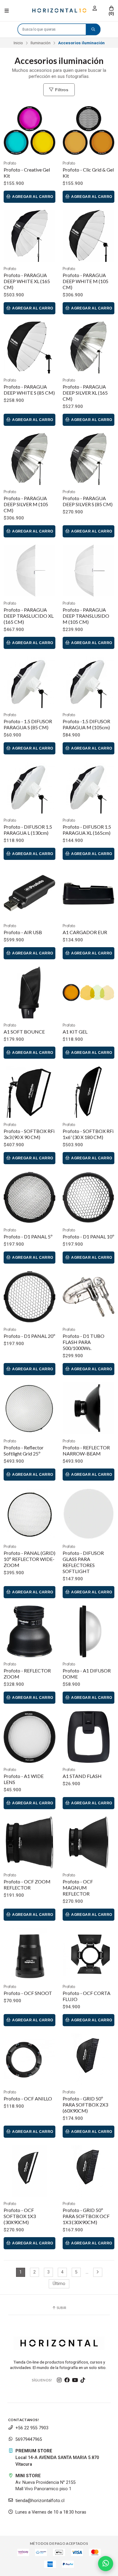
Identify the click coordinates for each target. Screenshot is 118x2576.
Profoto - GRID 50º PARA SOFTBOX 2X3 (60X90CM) (85, 2105)
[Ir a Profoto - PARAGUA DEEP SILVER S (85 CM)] (88, 459)
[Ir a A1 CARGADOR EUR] (88, 893)
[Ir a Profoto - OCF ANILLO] (29, 2059)
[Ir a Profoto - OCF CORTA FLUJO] (88, 1954)
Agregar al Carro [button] (32, 197)
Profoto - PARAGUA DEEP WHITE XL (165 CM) (27, 281)
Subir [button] (61, 2308)
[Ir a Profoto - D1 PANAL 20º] (29, 1297)
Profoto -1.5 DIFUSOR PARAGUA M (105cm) (86, 724)
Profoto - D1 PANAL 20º (29, 1336)
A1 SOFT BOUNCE (24, 1032)
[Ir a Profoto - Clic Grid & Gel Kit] (88, 130)
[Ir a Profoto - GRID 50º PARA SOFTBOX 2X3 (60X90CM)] (88, 2059)
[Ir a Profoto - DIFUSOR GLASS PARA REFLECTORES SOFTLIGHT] (88, 1514)
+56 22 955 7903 (32, 2428)
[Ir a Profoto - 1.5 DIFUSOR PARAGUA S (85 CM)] (29, 682)
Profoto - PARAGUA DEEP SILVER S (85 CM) (88, 501)
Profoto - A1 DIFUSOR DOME (87, 1674)
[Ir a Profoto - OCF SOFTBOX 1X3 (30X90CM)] (29, 2171)
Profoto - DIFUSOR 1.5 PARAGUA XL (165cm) (87, 830)
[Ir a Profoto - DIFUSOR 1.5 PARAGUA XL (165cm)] (88, 788)
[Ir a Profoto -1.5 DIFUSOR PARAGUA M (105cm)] (88, 682)
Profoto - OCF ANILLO (28, 2098)
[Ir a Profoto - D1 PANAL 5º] (29, 1197)
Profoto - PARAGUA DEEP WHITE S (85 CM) (29, 390)
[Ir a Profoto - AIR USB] (29, 893)
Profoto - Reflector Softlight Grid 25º (24, 1450)
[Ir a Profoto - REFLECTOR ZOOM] (29, 1631)
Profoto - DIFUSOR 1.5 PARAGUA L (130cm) (28, 830)
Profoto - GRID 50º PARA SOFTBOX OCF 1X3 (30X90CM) (86, 2216)
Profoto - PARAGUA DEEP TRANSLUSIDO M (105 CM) (86, 616)
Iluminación (41, 43)
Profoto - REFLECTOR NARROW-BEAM (86, 1450)
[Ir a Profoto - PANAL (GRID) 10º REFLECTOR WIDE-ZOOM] (29, 1514)
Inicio (18, 43)
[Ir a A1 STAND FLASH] (88, 1737)
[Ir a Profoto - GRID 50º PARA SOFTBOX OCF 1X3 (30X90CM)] (88, 2171)
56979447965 (29, 2439)
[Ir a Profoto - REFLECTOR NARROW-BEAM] (88, 1408)
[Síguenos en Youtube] (75, 2380)
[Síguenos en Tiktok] (83, 2380)
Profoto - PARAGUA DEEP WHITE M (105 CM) (85, 281)
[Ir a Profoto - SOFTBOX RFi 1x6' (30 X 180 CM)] (88, 1092)
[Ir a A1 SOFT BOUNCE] (29, 992)
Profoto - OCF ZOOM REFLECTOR (27, 1884)
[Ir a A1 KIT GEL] (88, 992)
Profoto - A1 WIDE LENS (24, 1779)
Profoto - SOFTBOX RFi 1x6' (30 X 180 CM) (88, 1134)
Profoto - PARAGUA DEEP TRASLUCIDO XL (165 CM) (29, 616)
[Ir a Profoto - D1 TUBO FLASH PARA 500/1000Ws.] (88, 1297)
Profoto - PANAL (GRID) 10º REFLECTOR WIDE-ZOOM (29, 1559)
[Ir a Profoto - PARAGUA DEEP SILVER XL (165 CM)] (88, 347)
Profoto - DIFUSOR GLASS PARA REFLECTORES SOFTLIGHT (83, 1562)
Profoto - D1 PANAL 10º (88, 1236)
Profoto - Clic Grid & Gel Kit (88, 173)
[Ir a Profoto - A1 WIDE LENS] (29, 1737)
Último (59, 2284)
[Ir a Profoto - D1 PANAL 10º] (88, 1197)
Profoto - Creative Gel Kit (27, 173)
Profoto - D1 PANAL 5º (28, 1236)
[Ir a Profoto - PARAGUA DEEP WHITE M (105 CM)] (88, 236)
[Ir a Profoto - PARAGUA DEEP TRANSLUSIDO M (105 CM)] (88, 571)
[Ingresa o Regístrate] (95, 8)
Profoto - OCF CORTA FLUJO (87, 1996)
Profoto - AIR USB (23, 932)
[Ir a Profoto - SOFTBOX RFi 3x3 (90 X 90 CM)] (29, 1092)
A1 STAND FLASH (82, 1776)
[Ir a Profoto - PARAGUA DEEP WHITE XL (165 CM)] (29, 236)
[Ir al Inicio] (59, 11)
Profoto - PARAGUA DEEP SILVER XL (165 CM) (85, 393)
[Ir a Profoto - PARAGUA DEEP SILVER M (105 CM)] (29, 459)
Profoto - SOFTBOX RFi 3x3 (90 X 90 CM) (29, 1134)
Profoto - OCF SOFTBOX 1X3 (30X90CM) (20, 2216)
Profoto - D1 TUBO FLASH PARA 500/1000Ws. (84, 1342)
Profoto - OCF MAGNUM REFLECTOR (78, 1888)
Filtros (61, 90)
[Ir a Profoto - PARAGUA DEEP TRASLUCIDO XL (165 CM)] (29, 571)
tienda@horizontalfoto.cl (40, 2501)
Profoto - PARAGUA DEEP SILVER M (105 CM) (26, 504)
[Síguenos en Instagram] (59, 2380)
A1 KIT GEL (75, 1032)
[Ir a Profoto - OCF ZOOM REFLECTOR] (29, 1842)
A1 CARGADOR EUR (85, 932)
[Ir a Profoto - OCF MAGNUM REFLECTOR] (88, 1842)
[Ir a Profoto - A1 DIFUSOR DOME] (88, 1631)
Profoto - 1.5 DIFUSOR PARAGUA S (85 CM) (28, 724)
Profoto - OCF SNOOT (28, 1993)
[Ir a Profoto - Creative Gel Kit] (29, 130)
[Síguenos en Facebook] (67, 2380)
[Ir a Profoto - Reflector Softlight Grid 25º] (29, 1408)
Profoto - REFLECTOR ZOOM (27, 1674)
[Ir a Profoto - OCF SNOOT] (29, 1954)
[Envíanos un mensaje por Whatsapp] (106, 2564)
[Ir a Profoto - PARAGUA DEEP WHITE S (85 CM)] (29, 347)
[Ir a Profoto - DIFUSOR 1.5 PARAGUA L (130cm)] (29, 788)
